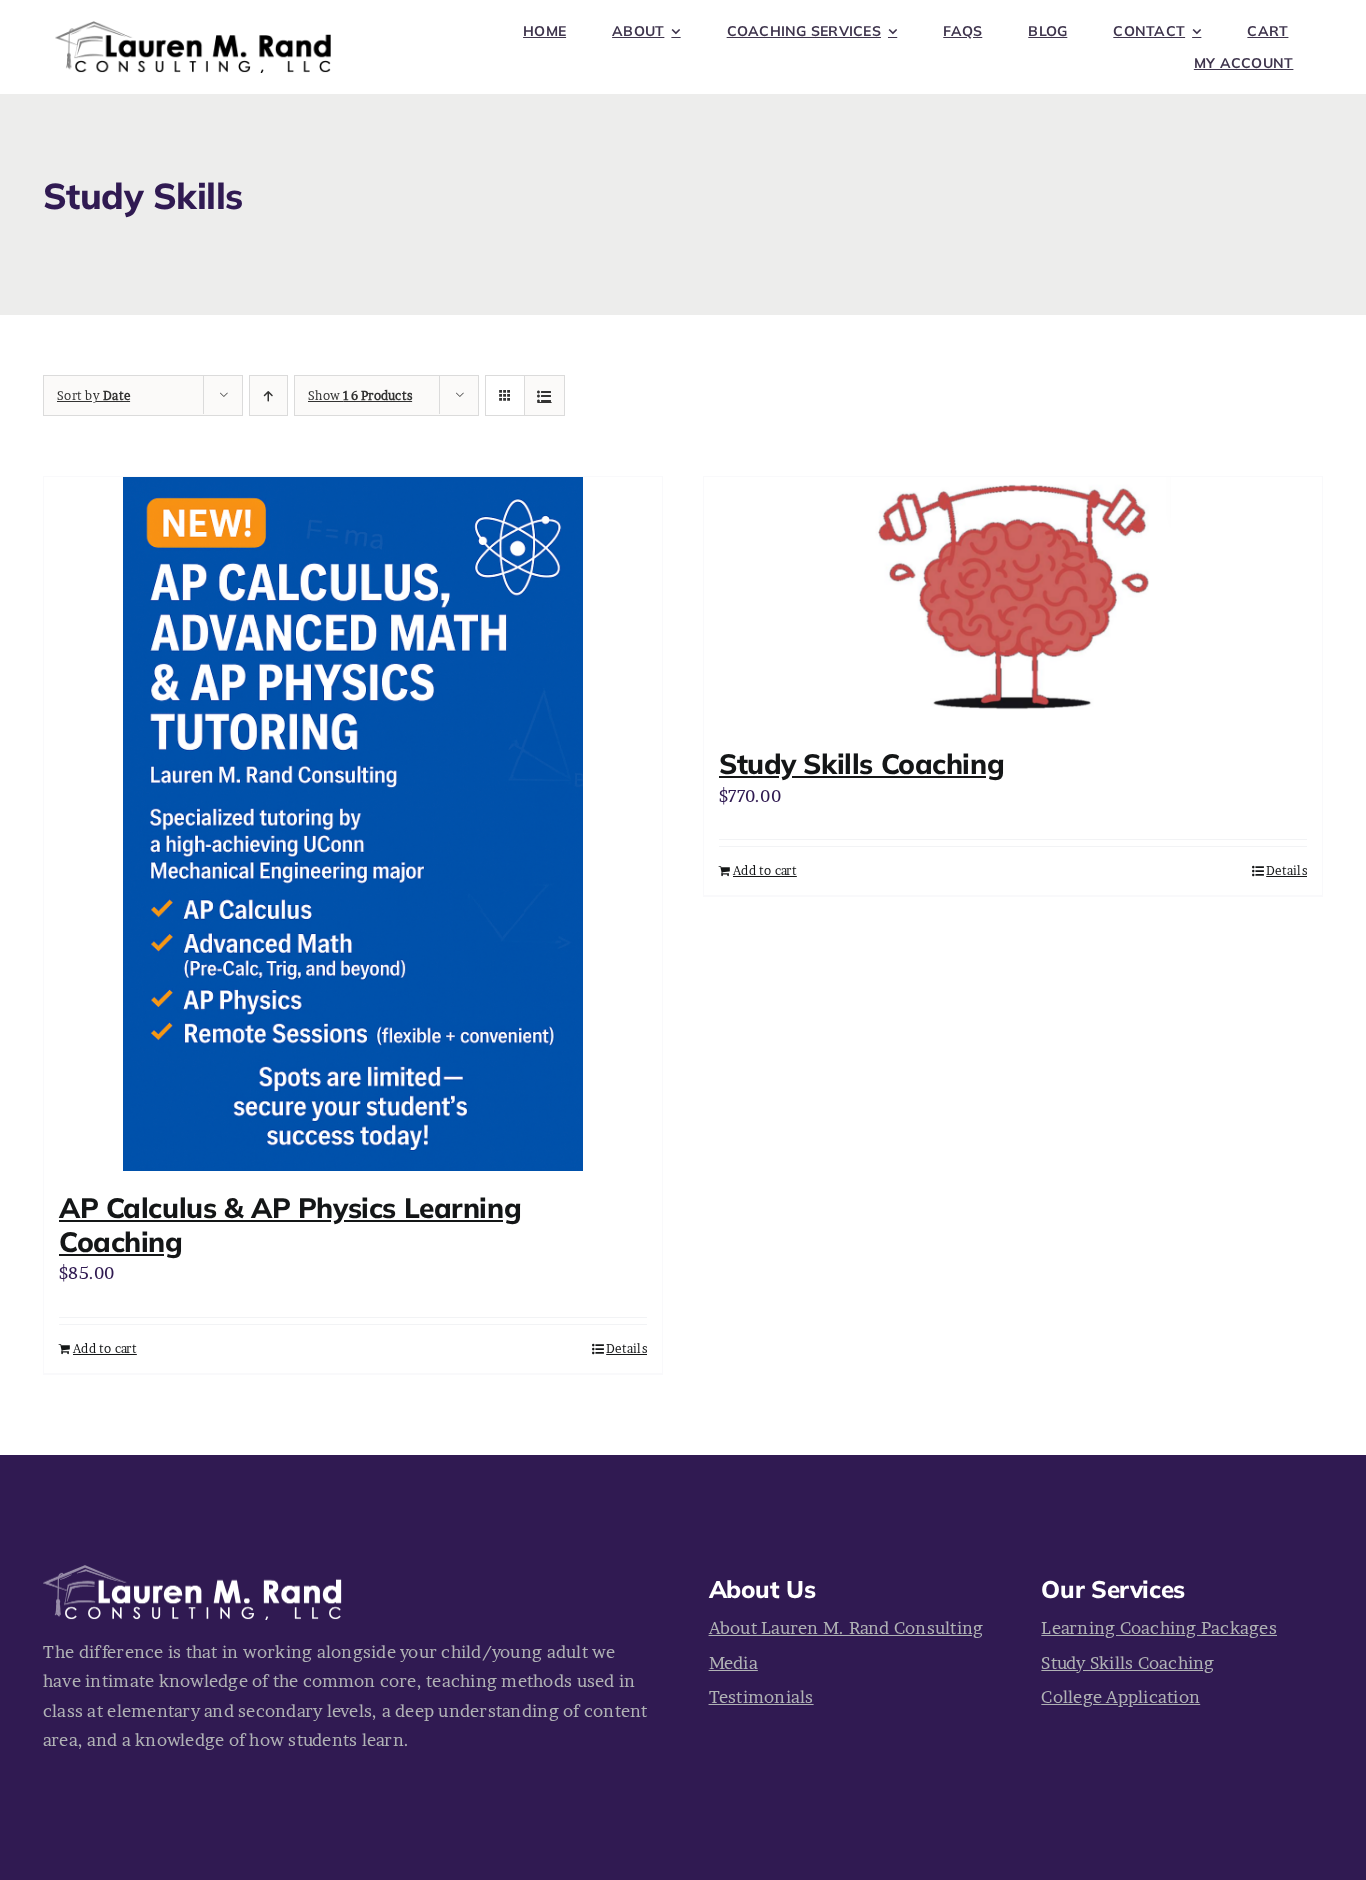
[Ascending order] (268, 395)
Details (626, 1348)
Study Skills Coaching (861, 763)
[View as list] (544, 395)
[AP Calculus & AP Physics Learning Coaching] (353, 824)
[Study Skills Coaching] (1013, 602)
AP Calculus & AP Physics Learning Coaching (290, 1224)
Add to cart (105, 1348)
